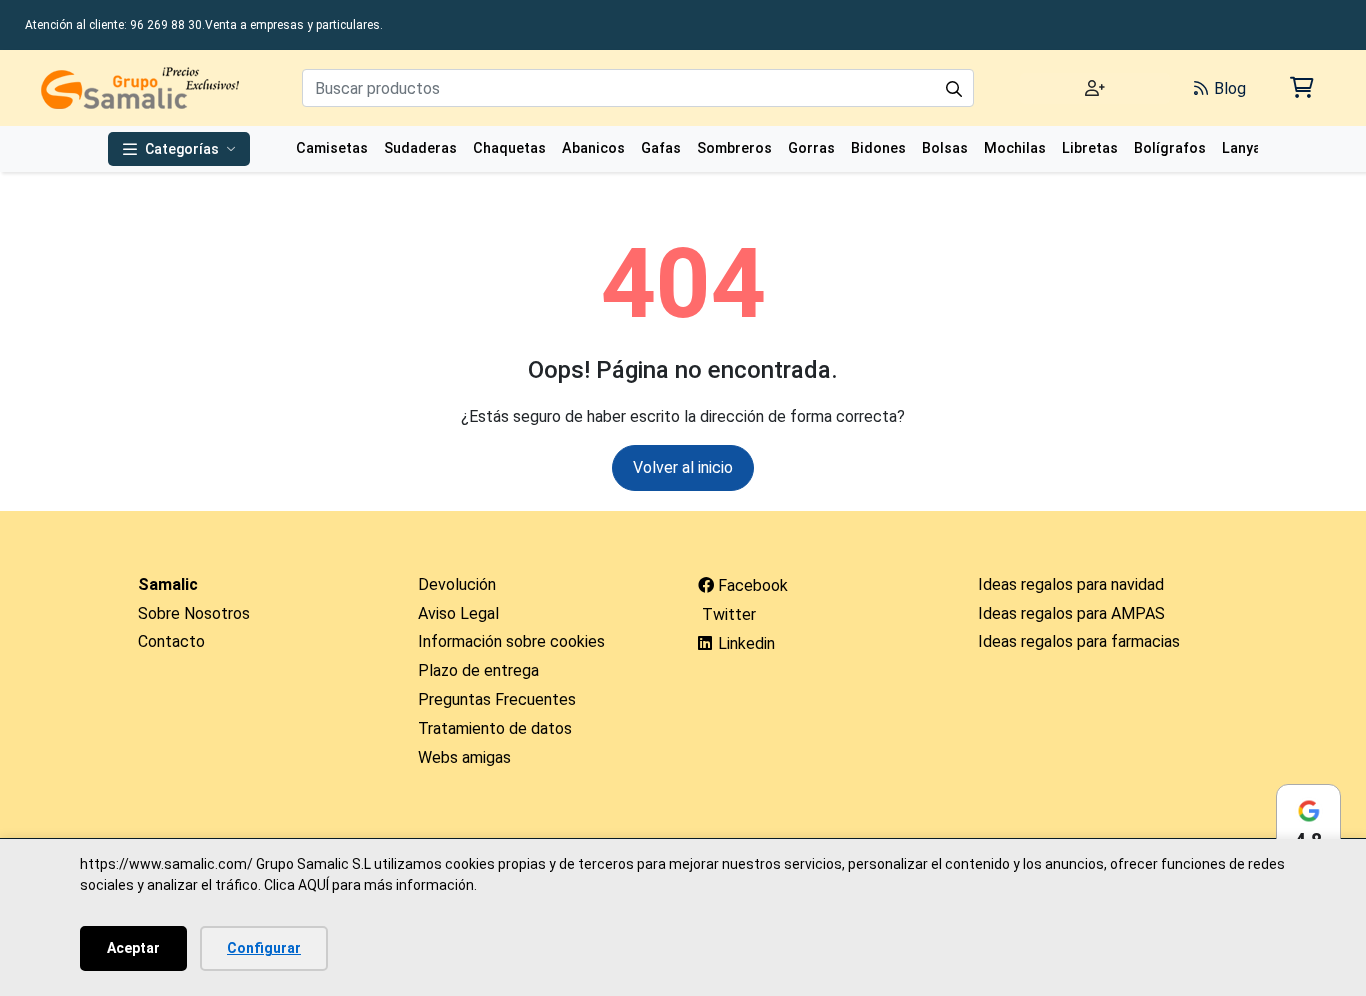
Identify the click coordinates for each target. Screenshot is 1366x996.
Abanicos (593, 148)
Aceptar (133, 948)
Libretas (1090, 148)
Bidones (878, 148)
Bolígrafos (1170, 148)
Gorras (811, 148)
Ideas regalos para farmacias (1079, 641)
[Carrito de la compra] (1300, 87)
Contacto (171, 641)
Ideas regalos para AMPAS (1071, 613)
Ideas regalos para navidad (1071, 584)
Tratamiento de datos (495, 728)
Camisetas (332, 148)
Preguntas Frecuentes (497, 699)
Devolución (457, 584)
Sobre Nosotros (194, 613)
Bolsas (945, 148)
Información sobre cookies (511, 641)
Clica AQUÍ (296, 885)
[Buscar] (954, 88)
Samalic (168, 584)
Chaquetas (509, 148)
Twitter (727, 614)
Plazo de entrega (478, 670)
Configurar (264, 948)
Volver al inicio (683, 467)
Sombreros (734, 148)
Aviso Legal (458, 613)
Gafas (661, 148)
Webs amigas (464, 757)
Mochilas (1015, 148)
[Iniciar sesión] (1095, 88)
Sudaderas (420, 148)
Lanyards (1253, 148)
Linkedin (744, 643)
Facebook (751, 585)
